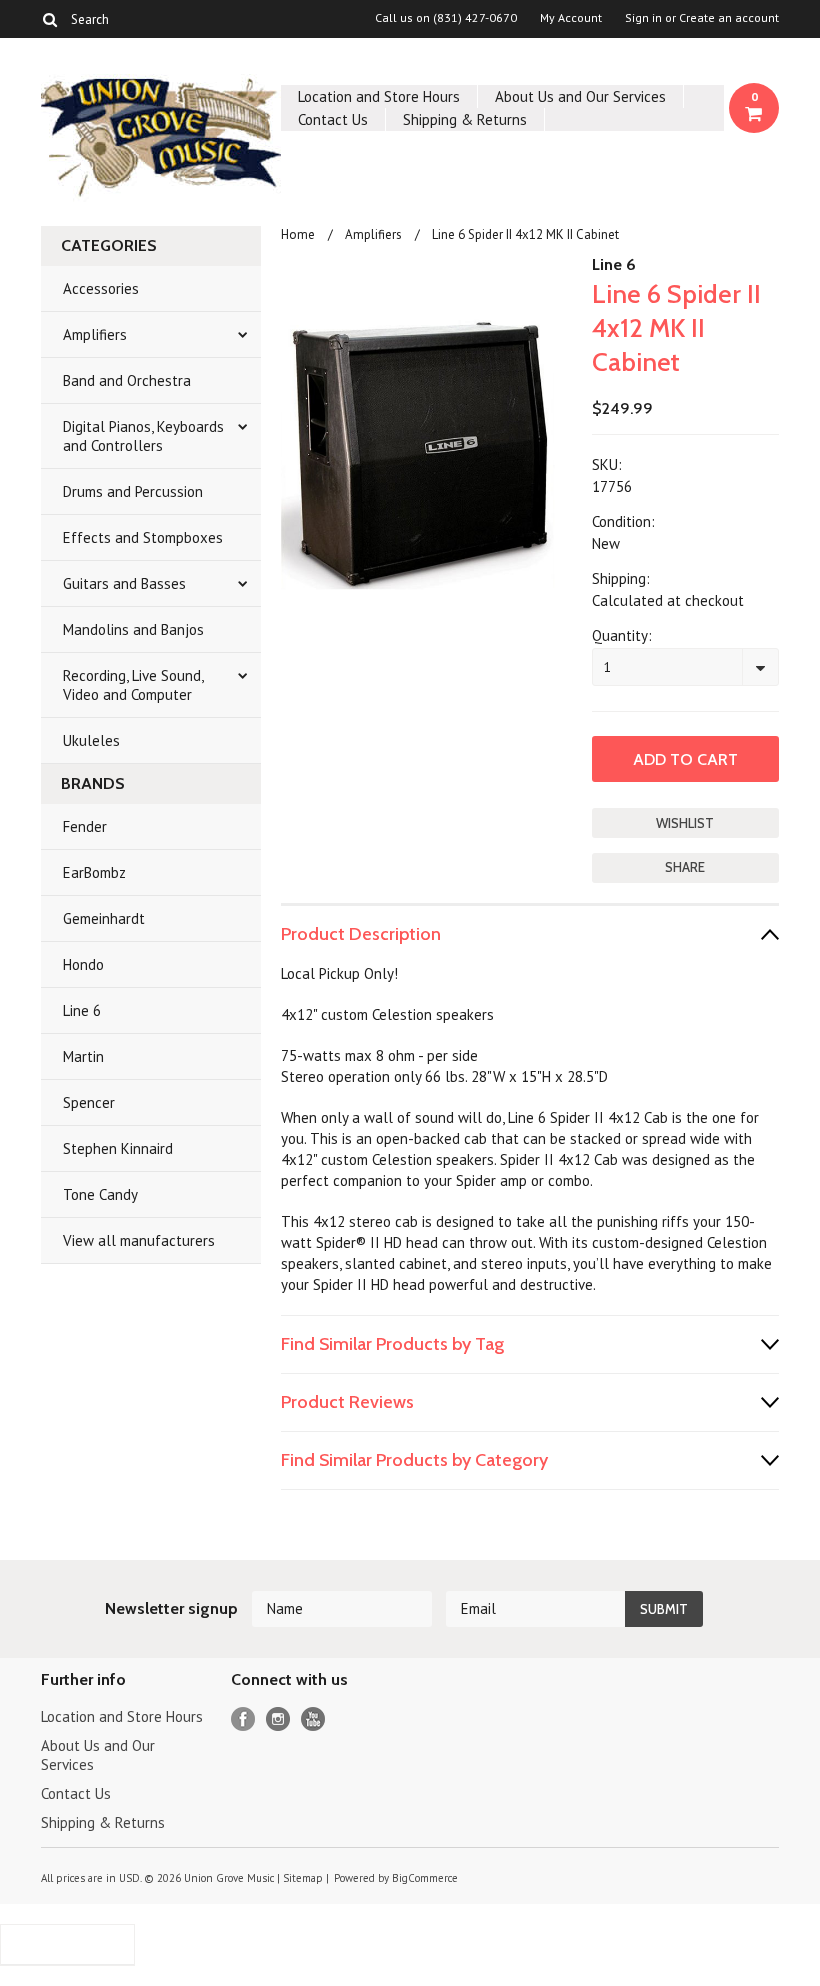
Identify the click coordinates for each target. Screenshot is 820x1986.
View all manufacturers (139, 1240)
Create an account (729, 18)
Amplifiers (95, 334)
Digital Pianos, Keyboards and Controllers (143, 436)
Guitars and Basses (124, 583)
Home (298, 234)
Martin (83, 1056)
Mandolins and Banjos (133, 629)
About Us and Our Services (580, 96)
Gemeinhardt (104, 918)
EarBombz (94, 872)
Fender (85, 826)
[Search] (49, 19)
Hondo (83, 964)
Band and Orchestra (127, 380)
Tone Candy (100, 1194)
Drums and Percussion (133, 491)
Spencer (89, 1102)
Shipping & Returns (465, 119)
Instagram (278, 1719)
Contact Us (333, 119)
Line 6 (82, 1010)
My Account (571, 18)
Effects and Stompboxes (143, 537)
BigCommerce (425, 1878)
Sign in (643, 18)
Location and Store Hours (379, 96)
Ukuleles (91, 740)
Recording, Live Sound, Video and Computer (133, 685)
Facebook (243, 1719)
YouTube (313, 1719)
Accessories (101, 288)
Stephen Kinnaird (118, 1148)
